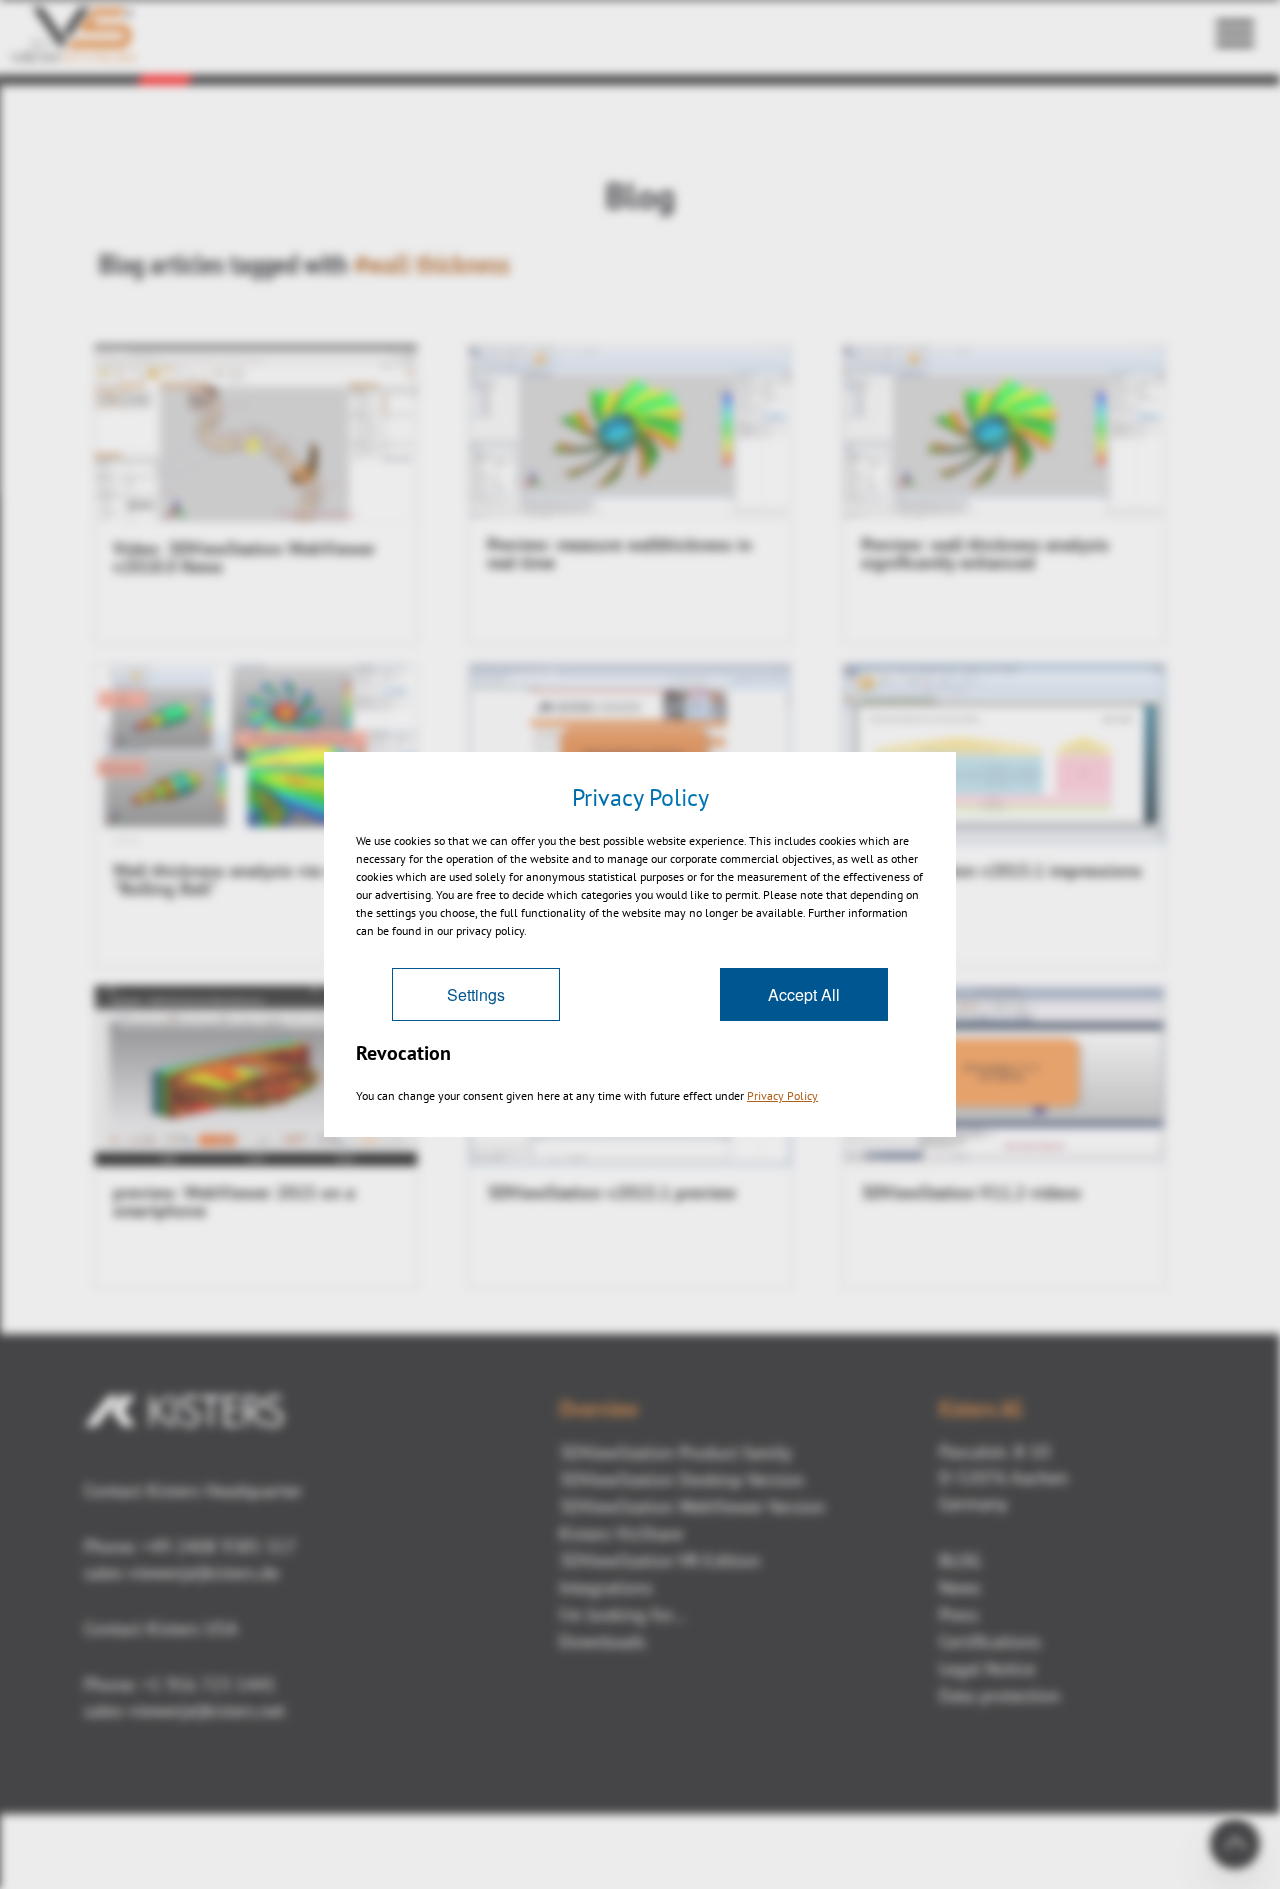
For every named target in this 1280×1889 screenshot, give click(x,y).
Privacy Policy (782, 1095)
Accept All (804, 994)
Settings (476, 994)
